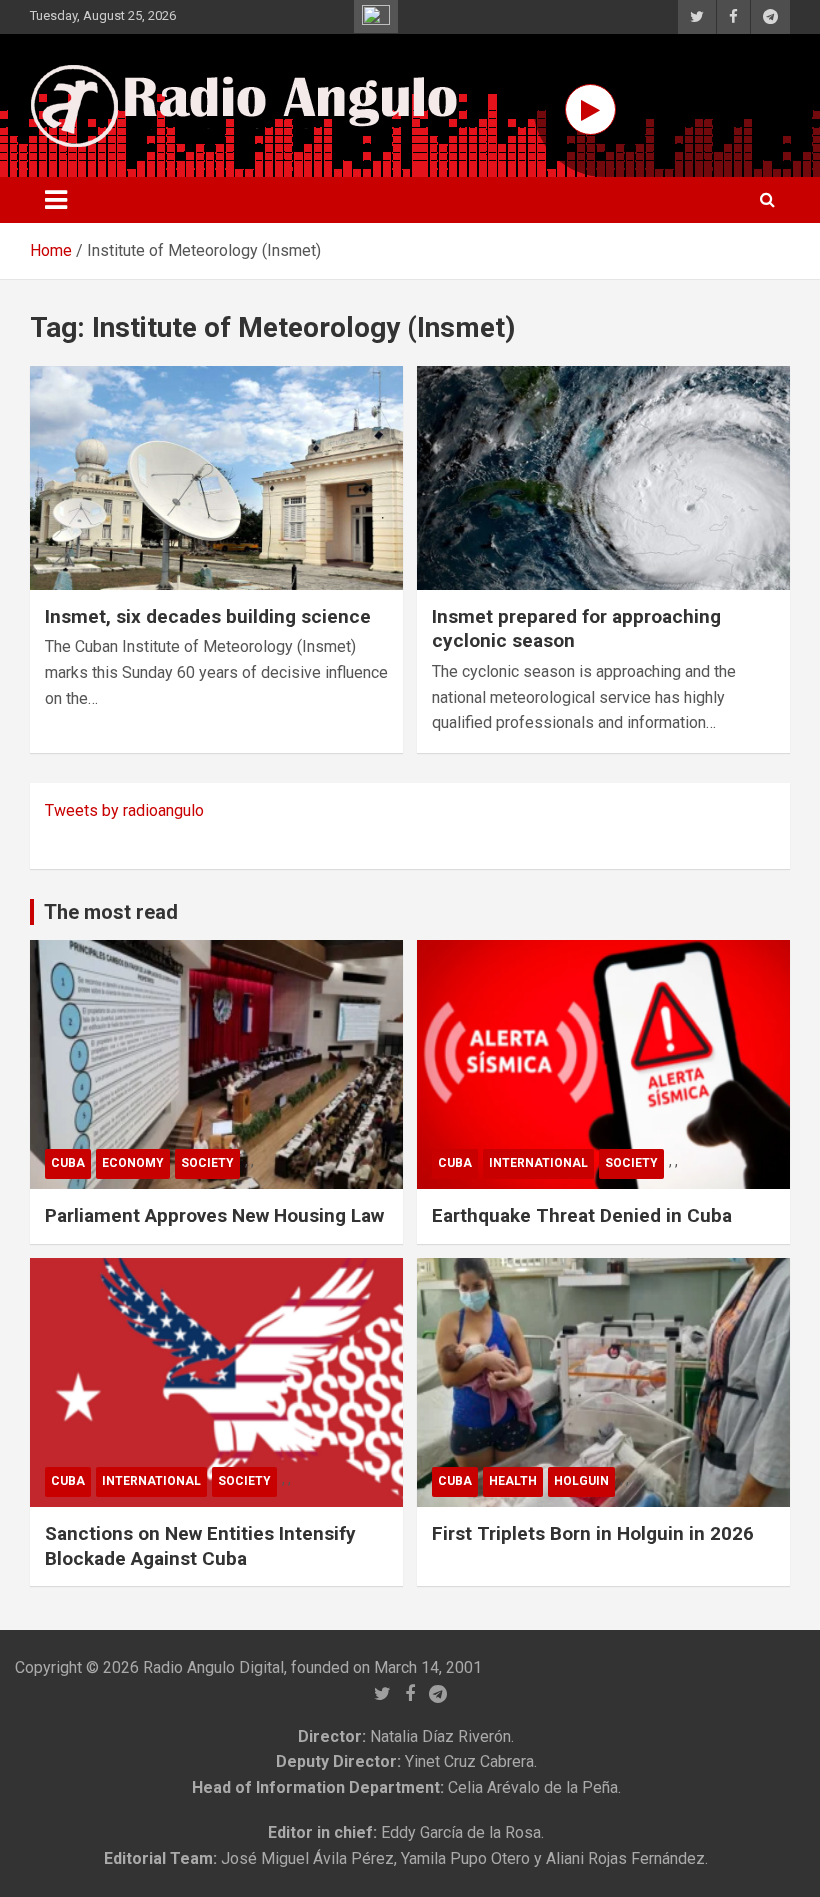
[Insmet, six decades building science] (216, 477)
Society (207, 1163)
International (538, 1163)
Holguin (581, 1481)
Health (513, 1481)
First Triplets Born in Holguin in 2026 (593, 1533)
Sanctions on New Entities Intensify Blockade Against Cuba (200, 1546)
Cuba (68, 1163)
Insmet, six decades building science (208, 616)
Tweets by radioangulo (124, 810)
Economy (133, 1163)
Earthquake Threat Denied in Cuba (582, 1215)
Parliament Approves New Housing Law (214, 1215)
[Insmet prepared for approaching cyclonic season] (603, 477)
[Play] (590, 109)
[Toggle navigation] (56, 200)
